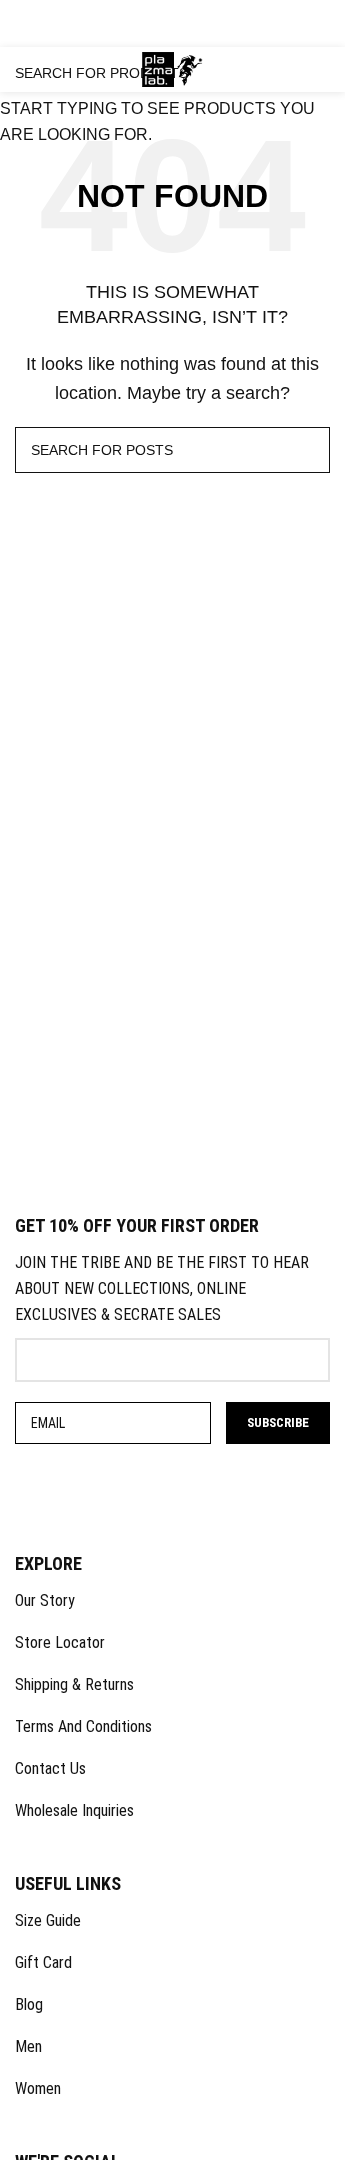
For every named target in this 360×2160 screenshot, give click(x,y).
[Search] (263, 70)
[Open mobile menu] (26, 70)
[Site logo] (172, 68)
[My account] (237, 70)
